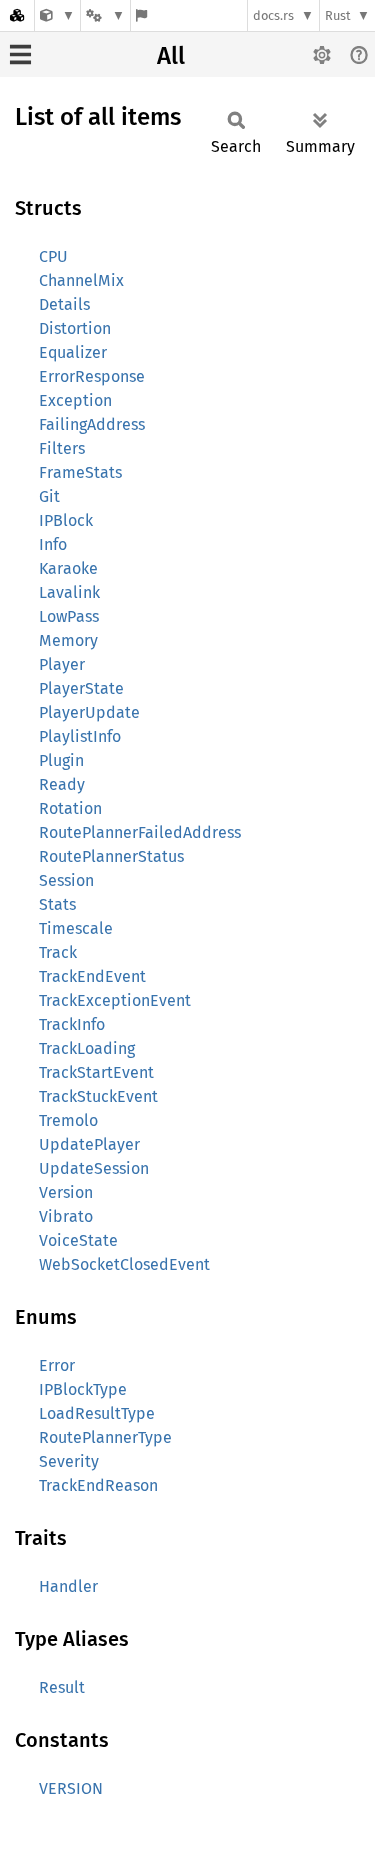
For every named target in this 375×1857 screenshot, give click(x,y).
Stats (57, 904)
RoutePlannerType (105, 1437)
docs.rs (273, 15)
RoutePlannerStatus (111, 856)
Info (53, 544)
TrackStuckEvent (98, 1096)
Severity (69, 1461)
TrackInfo (72, 1024)
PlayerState (81, 688)
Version (66, 1192)
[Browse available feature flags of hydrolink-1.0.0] (141, 15)
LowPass (69, 616)
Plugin (61, 760)
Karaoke (68, 568)
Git (49, 496)
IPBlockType (83, 1389)
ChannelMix (81, 280)
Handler (68, 1586)
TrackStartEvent (96, 1072)
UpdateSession (94, 1168)
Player (62, 664)
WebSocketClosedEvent (124, 1264)
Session (66, 880)
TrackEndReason (98, 1485)
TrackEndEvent (92, 976)
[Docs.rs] (17, 15)
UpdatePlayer (89, 1144)
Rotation (70, 808)
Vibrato (66, 1216)
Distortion (75, 328)
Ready (62, 784)
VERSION (71, 1788)
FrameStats (80, 472)
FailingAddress (92, 424)
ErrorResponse (92, 376)
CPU (53, 256)
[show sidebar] (20, 54)
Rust (338, 15)
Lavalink (69, 592)
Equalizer (73, 352)
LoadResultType (97, 1413)
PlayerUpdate (89, 712)
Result (62, 1687)
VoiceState (78, 1240)
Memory (68, 640)
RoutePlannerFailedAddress (140, 832)
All (171, 56)
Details (64, 304)
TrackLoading (87, 1048)
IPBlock (66, 520)
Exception (75, 400)
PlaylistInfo (80, 736)
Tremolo (68, 1120)
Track (58, 952)
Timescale (76, 928)
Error (57, 1365)
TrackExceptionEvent (115, 1000)
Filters (62, 448)
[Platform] (105, 15)
